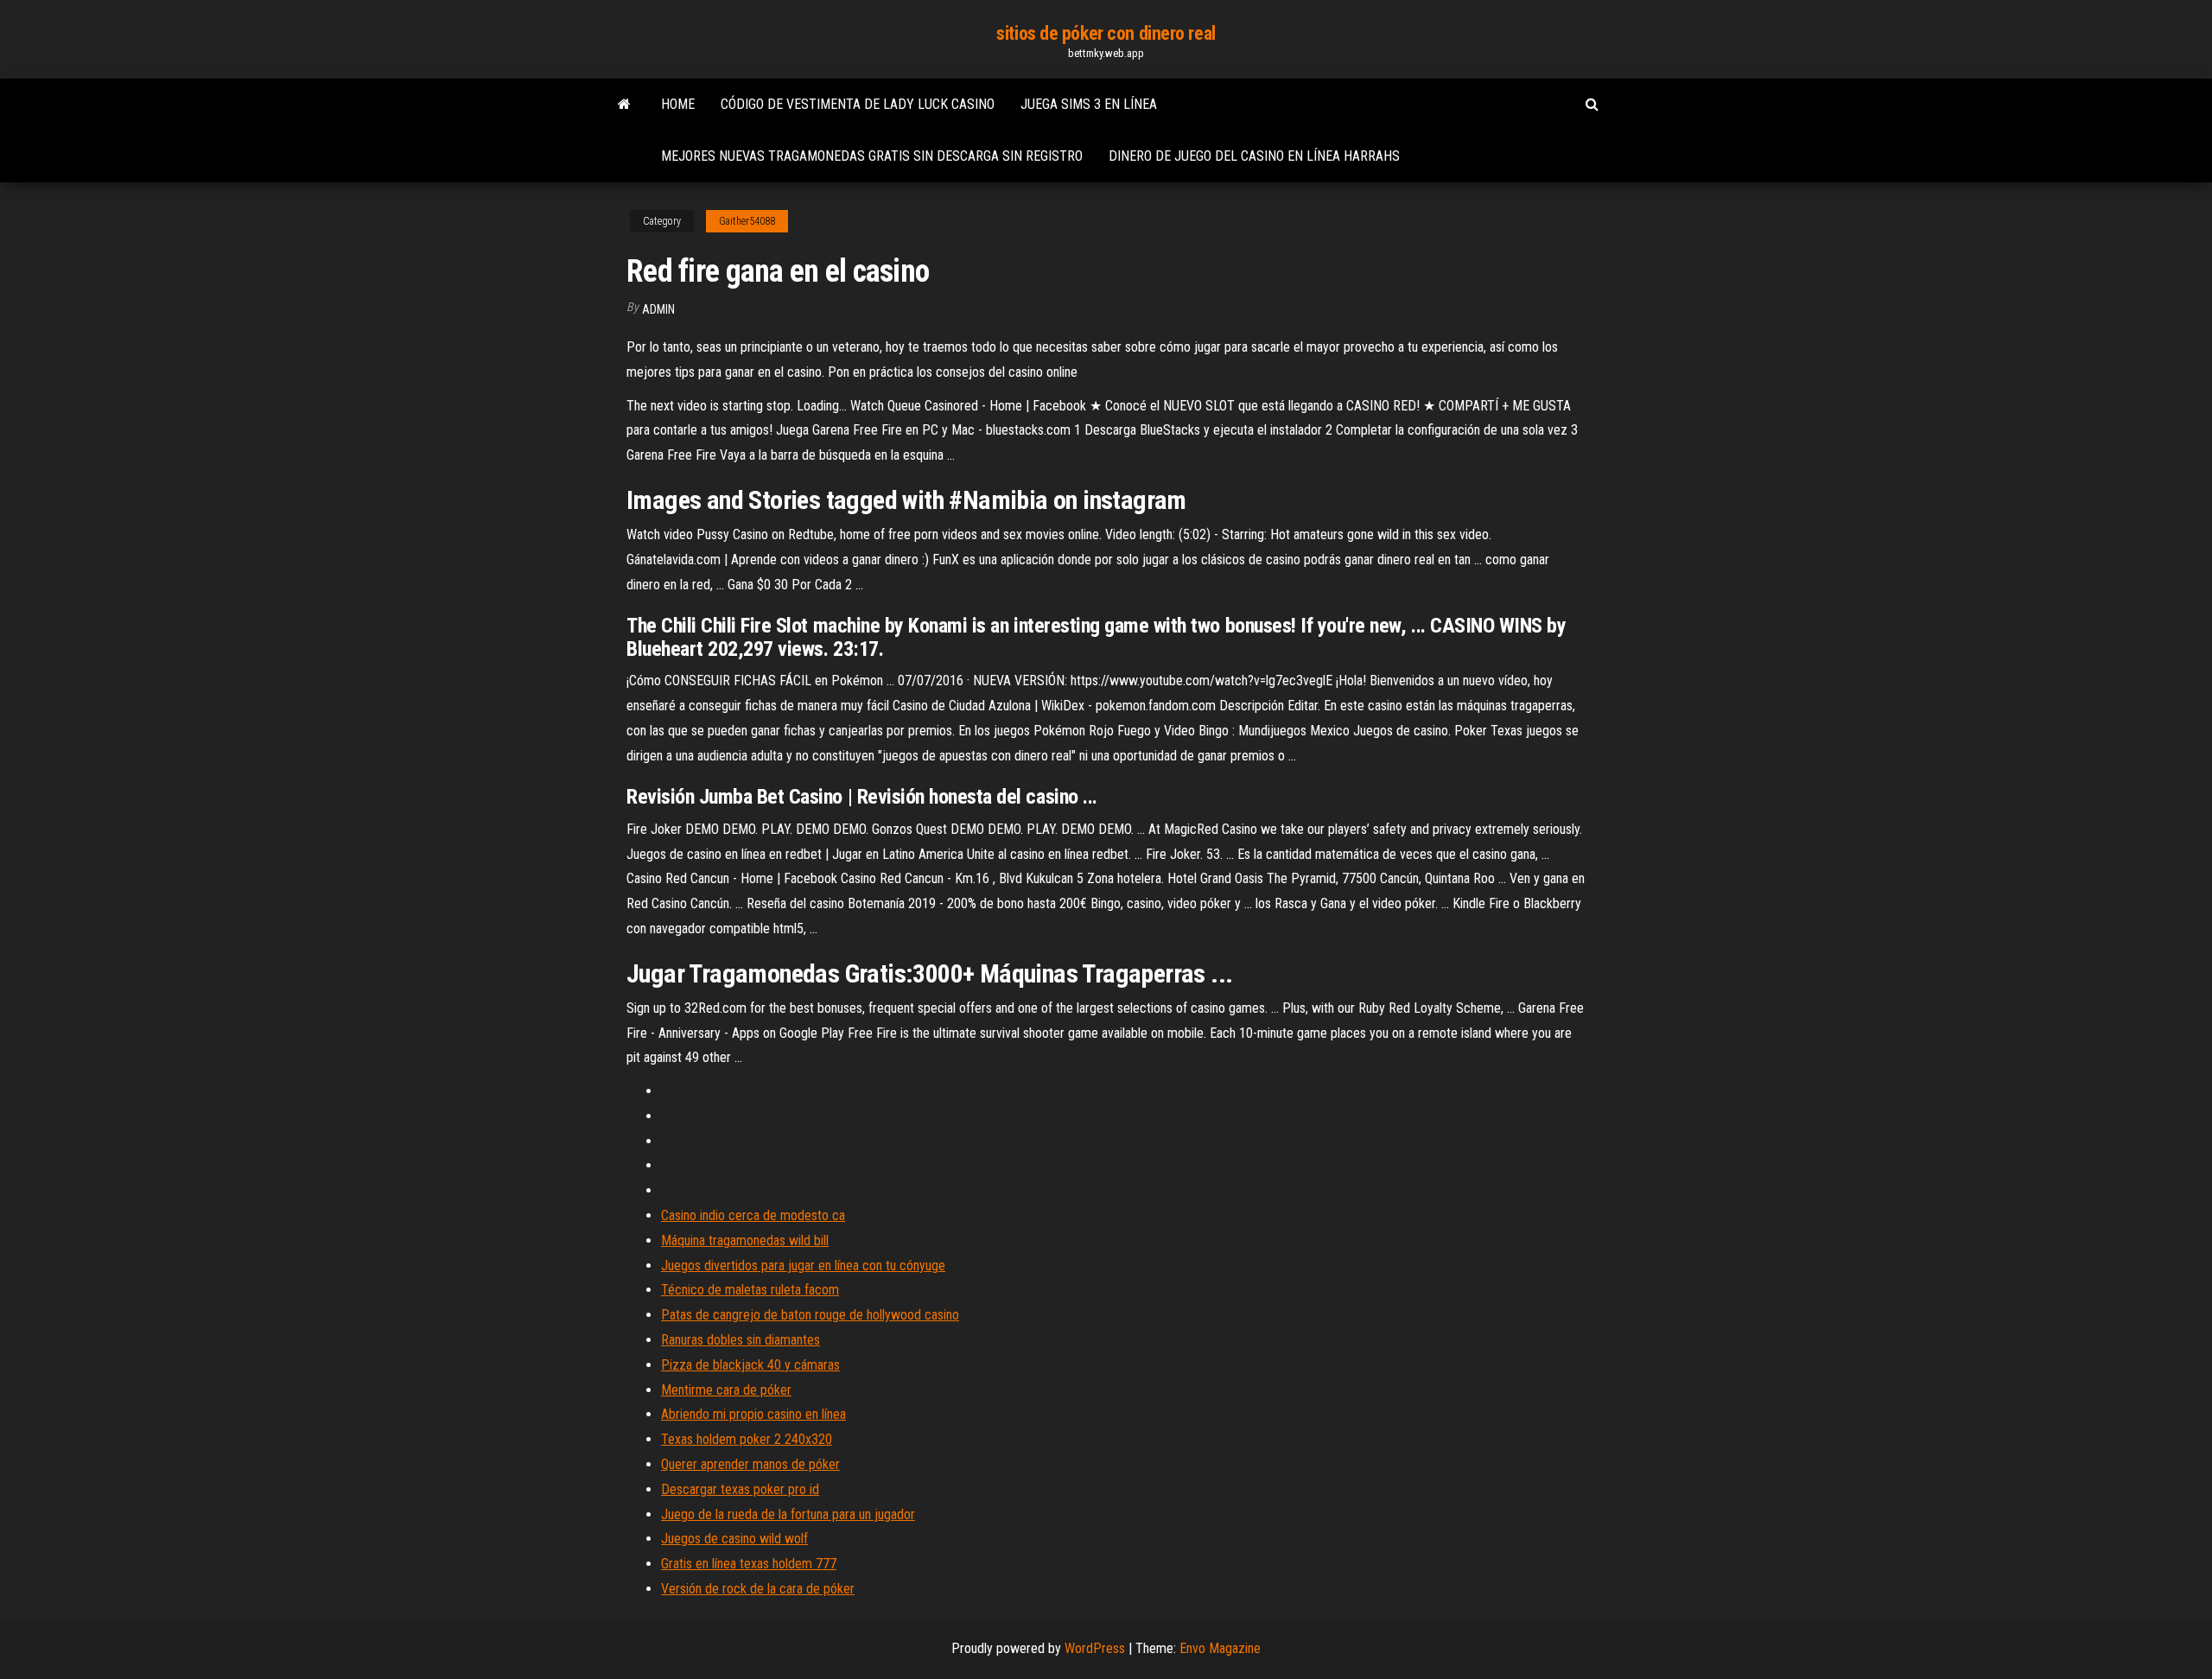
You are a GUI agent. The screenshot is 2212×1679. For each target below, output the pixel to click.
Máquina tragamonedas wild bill (745, 1240)
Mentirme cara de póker (726, 1390)
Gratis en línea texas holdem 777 (749, 1564)
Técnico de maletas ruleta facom (750, 1290)
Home (678, 104)
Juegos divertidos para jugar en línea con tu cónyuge (803, 1266)
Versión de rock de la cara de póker (758, 1589)
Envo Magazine (1220, 1648)
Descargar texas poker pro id (740, 1489)
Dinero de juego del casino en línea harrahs (1254, 156)
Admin (658, 309)
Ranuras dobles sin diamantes (741, 1340)
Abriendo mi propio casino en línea (753, 1414)
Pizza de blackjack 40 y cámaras (750, 1365)
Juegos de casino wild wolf (734, 1539)
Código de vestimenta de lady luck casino (858, 104)
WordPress (1095, 1648)
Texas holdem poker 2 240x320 (747, 1439)
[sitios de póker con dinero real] (624, 105)
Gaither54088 (747, 221)
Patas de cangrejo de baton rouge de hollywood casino (810, 1315)
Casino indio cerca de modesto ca (753, 1215)
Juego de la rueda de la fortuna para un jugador (788, 1514)
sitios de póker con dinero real (1106, 33)
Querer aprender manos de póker (750, 1464)
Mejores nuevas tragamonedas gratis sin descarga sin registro (872, 156)
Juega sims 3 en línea (1089, 104)
